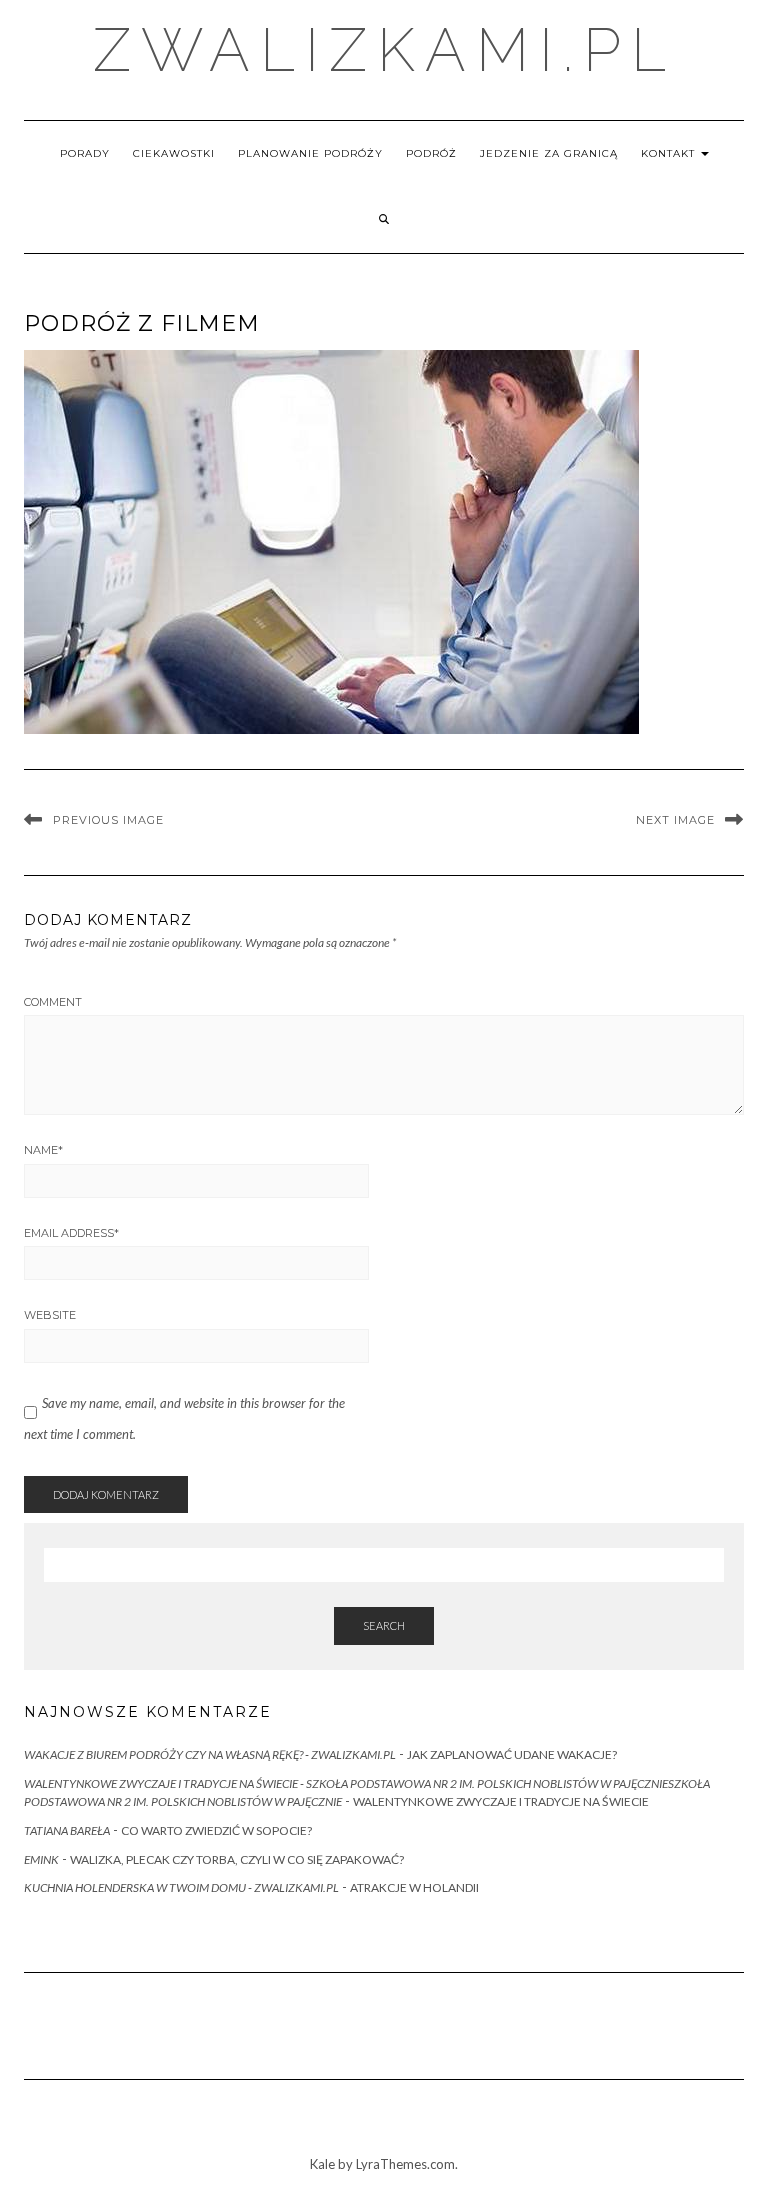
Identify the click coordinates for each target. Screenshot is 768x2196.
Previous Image (108, 820)
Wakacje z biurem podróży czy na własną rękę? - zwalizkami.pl (210, 1754)
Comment (53, 1002)
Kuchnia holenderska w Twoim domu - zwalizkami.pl (181, 1887)
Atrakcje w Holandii (414, 1887)
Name (43, 1150)
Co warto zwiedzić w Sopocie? (216, 1830)
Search (384, 1625)
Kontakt (670, 153)
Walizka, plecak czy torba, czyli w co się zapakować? (237, 1859)
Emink (41, 1859)
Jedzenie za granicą (549, 153)
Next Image (675, 820)
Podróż (431, 153)
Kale (322, 2164)
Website (50, 1315)
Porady (85, 153)
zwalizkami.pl (384, 50)
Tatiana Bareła (67, 1830)
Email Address (71, 1233)
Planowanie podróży (310, 153)
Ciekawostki (174, 153)
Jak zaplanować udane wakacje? (512, 1754)
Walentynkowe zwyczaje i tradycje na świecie (501, 1801)
